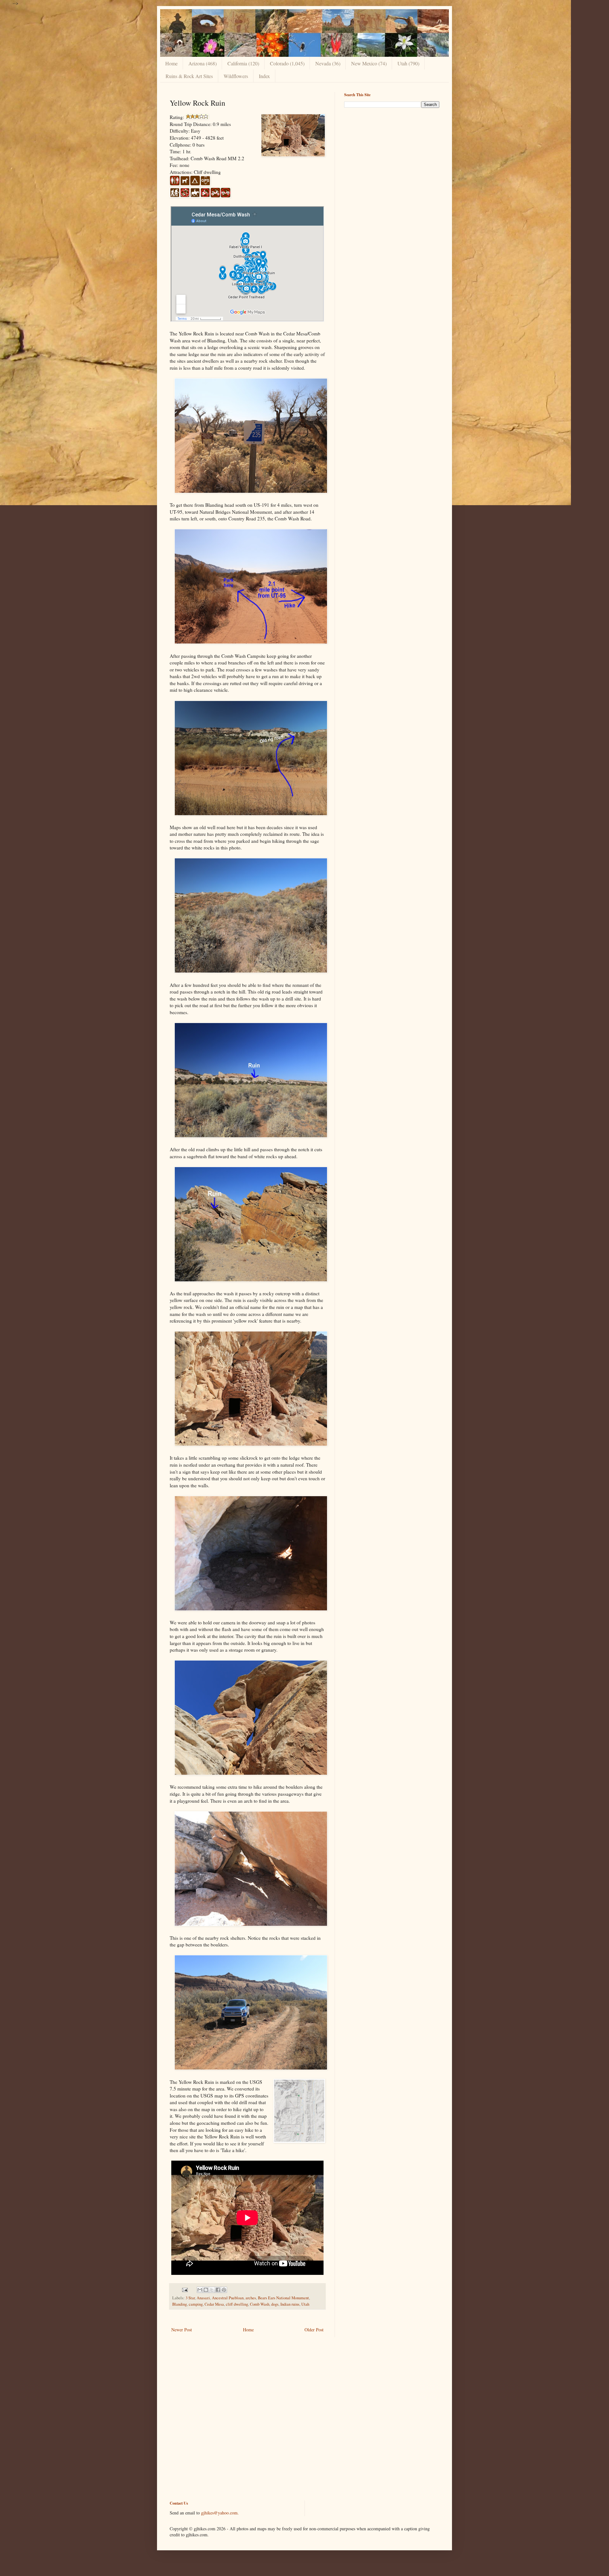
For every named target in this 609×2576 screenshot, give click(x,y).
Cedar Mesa (214, 2304)
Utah (305, 2304)
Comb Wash (260, 2304)
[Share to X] (212, 2290)
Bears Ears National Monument (283, 2298)
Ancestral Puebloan (228, 2298)
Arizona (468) (203, 63)
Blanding (180, 2304)
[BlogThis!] (206, 2290)
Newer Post (182, 2330)
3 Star (190, 2298)
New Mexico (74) (369, 63)
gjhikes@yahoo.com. (220, 2513)
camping (196, 2304)
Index (264, 76)
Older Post (314, 2330)
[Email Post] (184, 2289)
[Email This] (200, 2290)
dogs (275, 2304)
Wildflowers (236, 76)
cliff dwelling (237, 2304)
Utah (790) (408, 63)
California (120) (243, 63)
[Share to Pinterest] (224, 2290)
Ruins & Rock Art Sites (189, 76)
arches (251, 2298)
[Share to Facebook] (218, 2290)
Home (171, 63)
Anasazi (203, 2298)
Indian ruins (290, 2304)
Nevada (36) (328, 63)
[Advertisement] (392, 157)
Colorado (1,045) (287, 63)
